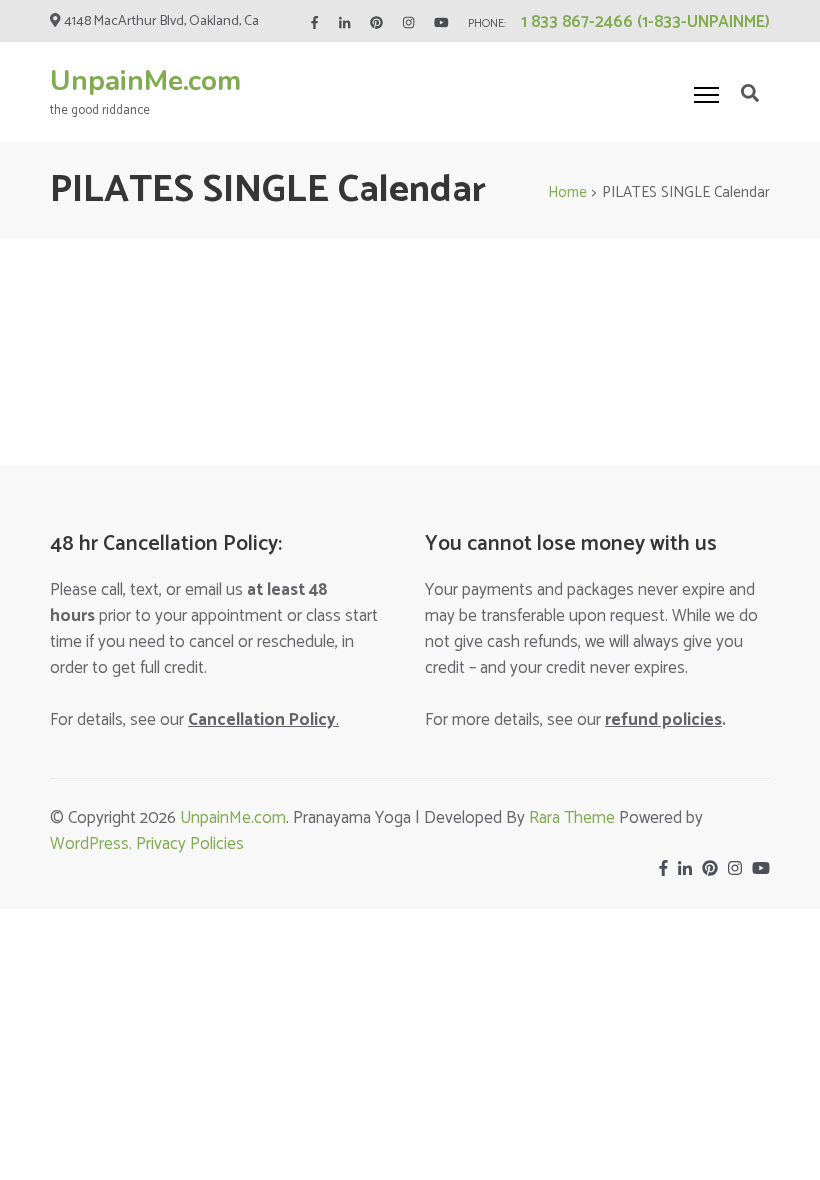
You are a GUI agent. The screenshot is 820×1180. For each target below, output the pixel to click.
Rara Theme (572, 818)
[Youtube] (441, 23)
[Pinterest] (376, 23)
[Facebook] (314, 23)
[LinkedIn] (344, 23)
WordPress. (93, 844)
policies (663, 720)
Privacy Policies (190, 844)
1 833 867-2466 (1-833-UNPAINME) (645, 22)
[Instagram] (408, 23)
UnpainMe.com (145, 81)
